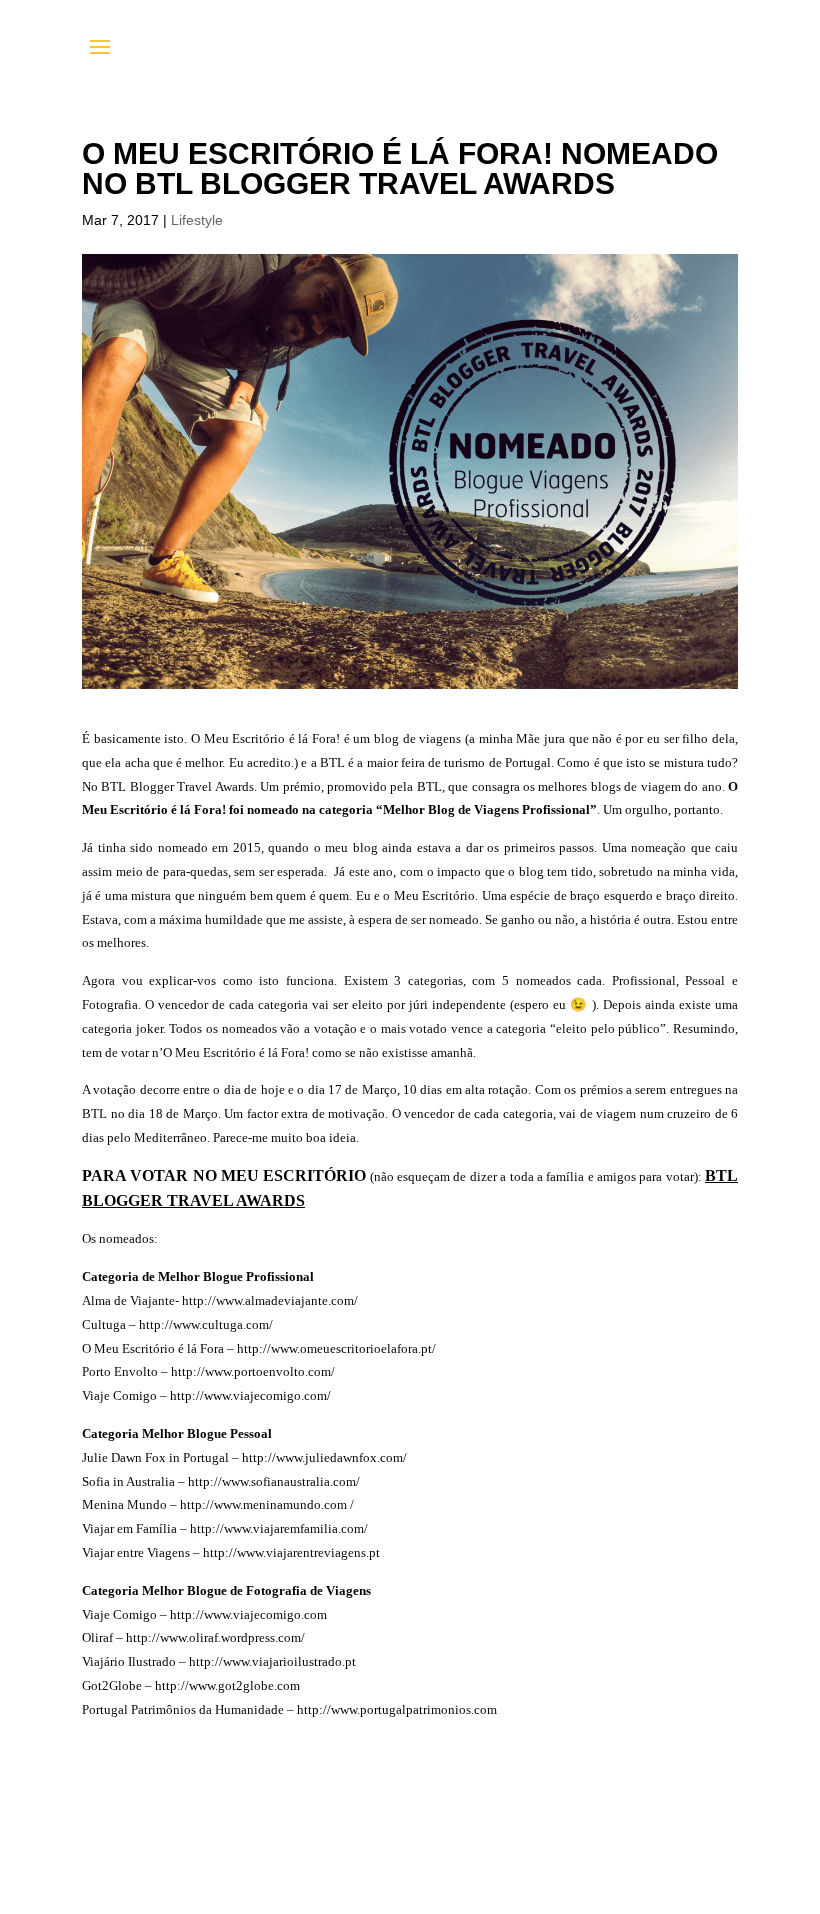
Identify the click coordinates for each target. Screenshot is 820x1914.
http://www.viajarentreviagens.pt (290, 1552)
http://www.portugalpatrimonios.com (397, 1709)
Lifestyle (197, 220)
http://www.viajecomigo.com (248, 1614)
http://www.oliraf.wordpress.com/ (215, 1637)
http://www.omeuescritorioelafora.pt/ (336, 1348)
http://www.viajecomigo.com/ (250, 1395)
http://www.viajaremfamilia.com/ (279, 1528)
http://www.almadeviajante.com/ (270, 1300)
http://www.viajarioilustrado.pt (272, 1661)
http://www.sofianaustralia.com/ (274, 1481)
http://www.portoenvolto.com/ (253, 1371)
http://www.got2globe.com (227, 1685)
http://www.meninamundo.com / (267, 1504)
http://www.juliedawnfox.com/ (323, 1457)
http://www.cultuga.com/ (206, 1324)
